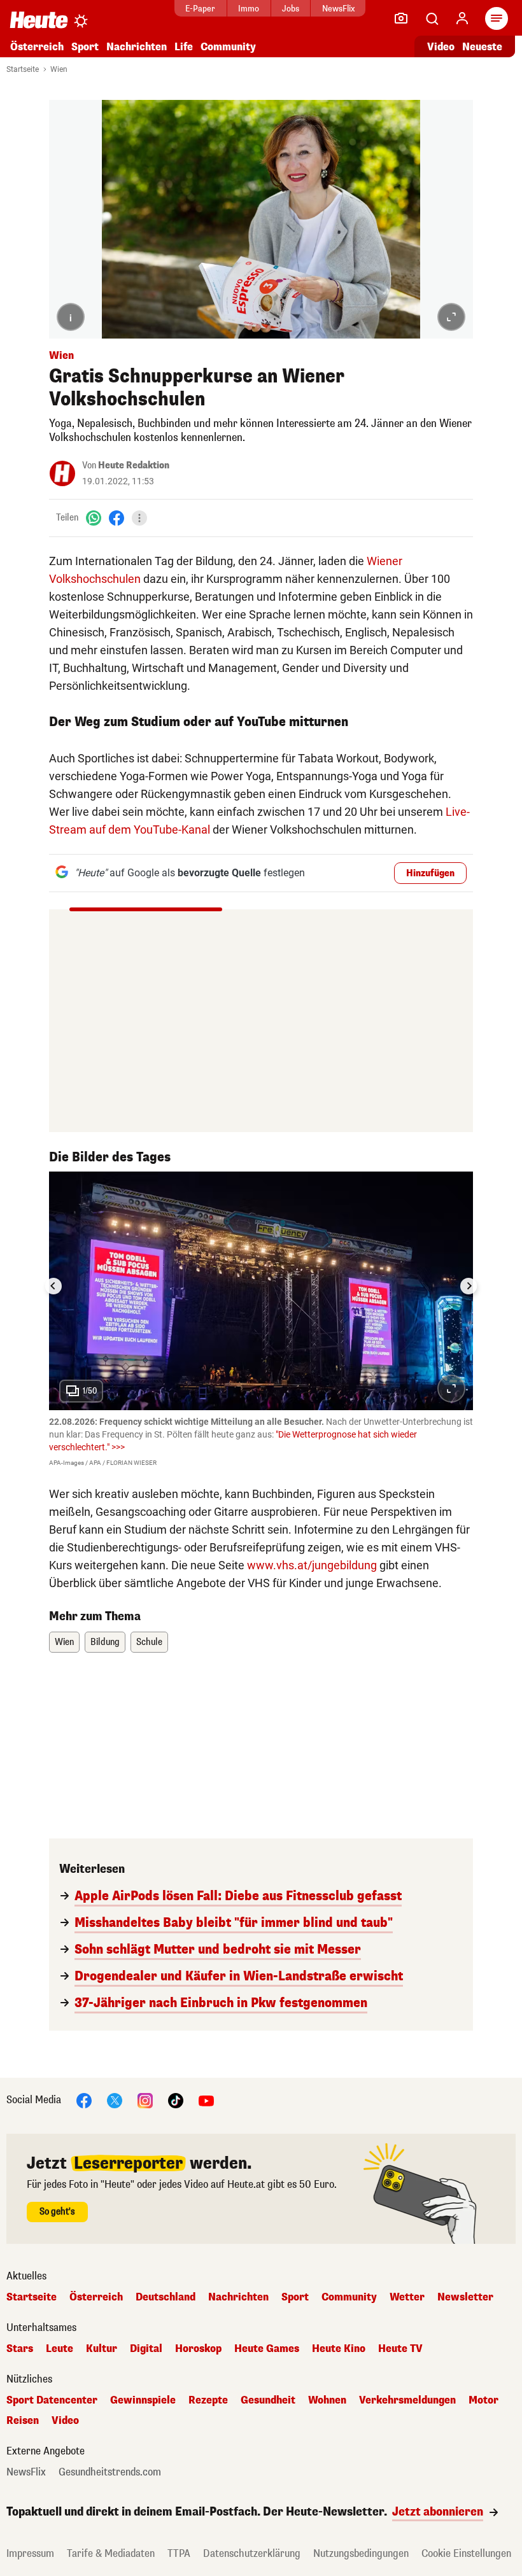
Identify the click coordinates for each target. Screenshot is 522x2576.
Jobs (291, 9)
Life (184, 47)
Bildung (105, 1642)
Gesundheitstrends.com (110, 2472)
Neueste (482, 47)
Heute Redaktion (134, 465)
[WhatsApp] (94, 518)
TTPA (179, 2553)
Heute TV (400, 2349)
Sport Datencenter (52, 2400)
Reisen (23, 2421)
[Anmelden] (462, 18)
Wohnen (327, 2400)
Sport (85, 47)
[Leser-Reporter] (401, 18)
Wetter (407, 2297)
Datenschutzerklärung (252, 2553)
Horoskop (198, 2349)
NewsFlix (338, 9)
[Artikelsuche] (432, 18)
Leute (60, 2349)
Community (228, 47)
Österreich (37, 47)
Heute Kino (339, 2349)
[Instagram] (145, 2100)
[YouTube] (206, 2100)
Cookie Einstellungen (466, 2553)
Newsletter (465, 2297)
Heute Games (267, 2349)
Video (441, 47)
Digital (146, 2349)
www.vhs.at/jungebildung (312, 1565)
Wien (59, 69)
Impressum (30, 2553)
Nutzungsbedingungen (361, 2553)
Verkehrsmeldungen (407, 2400)
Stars (20, 2349)
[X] (115, 2100)
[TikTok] (176, 2100)
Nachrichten (238, 2297)
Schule (149, 1642)
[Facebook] (116, 518)
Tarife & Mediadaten (111, 2553)
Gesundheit (268, 2400)
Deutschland (166, 2297)
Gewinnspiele (143, 2400)
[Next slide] (469, 1286)
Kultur (102, 2349)
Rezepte (208, 2400)
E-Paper (200, 9)
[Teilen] (139, 518)
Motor (483, 2400)
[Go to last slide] (53, 1286)
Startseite (23, 69)
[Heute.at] (39, 19)
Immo (249, 9)
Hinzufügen (430, 873)
